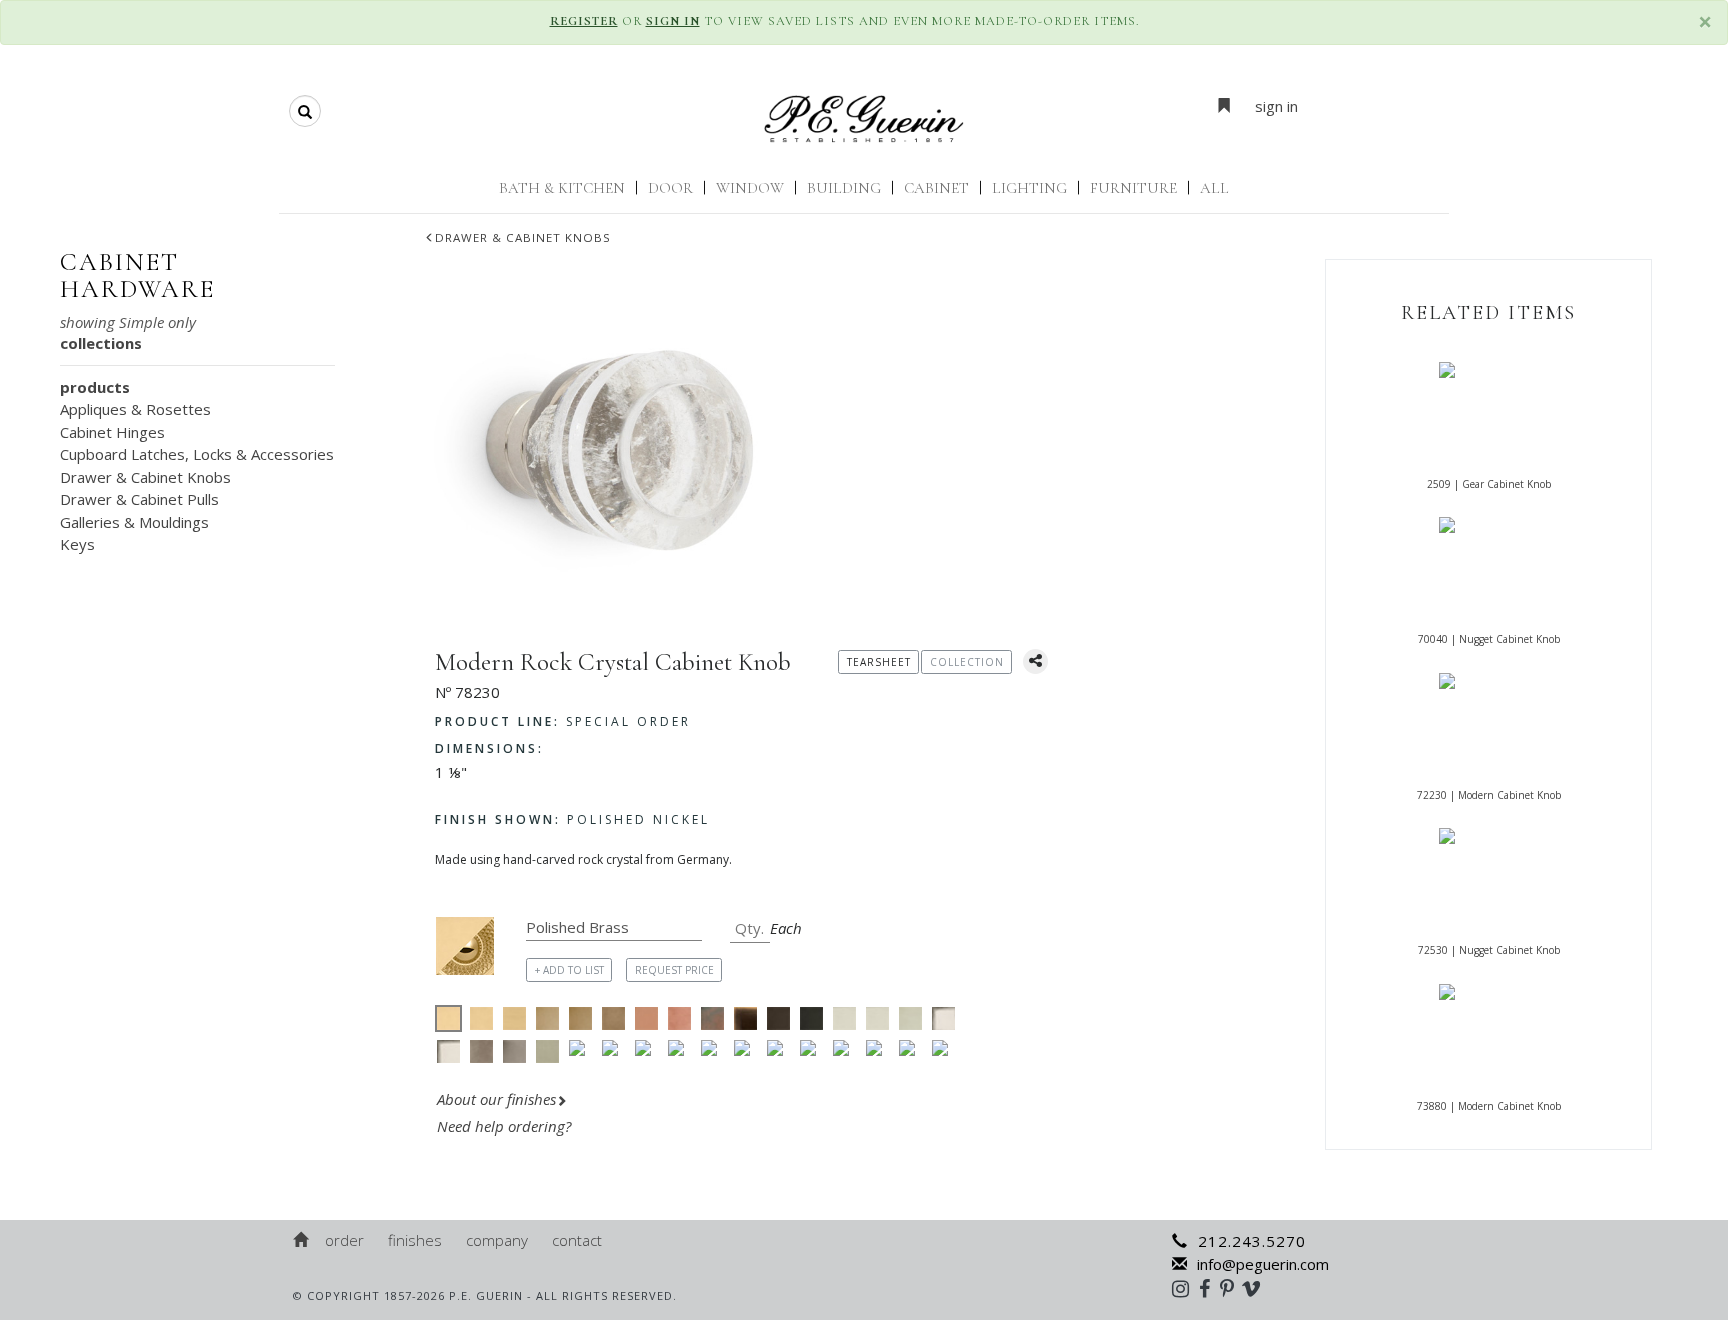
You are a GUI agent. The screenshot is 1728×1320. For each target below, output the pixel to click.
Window (750, 188)
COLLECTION (967, 662)
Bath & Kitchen (562, 188)
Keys (77, 544)
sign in (1276, 106)
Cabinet (936, 188)
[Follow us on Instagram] (1185, 1288)
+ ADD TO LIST (569, 970)
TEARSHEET (879, 662)
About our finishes (496, 1099)
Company (497, 1240)
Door (670, 188)
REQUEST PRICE (674, 970)
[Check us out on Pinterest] (1232, 1288)
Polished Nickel (572, 819)
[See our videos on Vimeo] (1257, 1288)
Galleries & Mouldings (134, 522)
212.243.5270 (1252, 1241)
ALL (1214, 188)
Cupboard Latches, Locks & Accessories (197, 454)
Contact (577, 1240)
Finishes (415, 1240)
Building (844, 188)
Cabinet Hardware (137, 276)
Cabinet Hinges (112, 432)
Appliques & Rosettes (135, 409)
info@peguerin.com (1263, 1264)
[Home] (302, 1240)
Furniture (1133, 188)
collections (101, 343)
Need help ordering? (506, 1126)
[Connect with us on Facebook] (1209, 1288)
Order (344, 1240)
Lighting (1029, 188)
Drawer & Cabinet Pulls (139, 499)
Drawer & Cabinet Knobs (523, 237)
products (95, 387)
